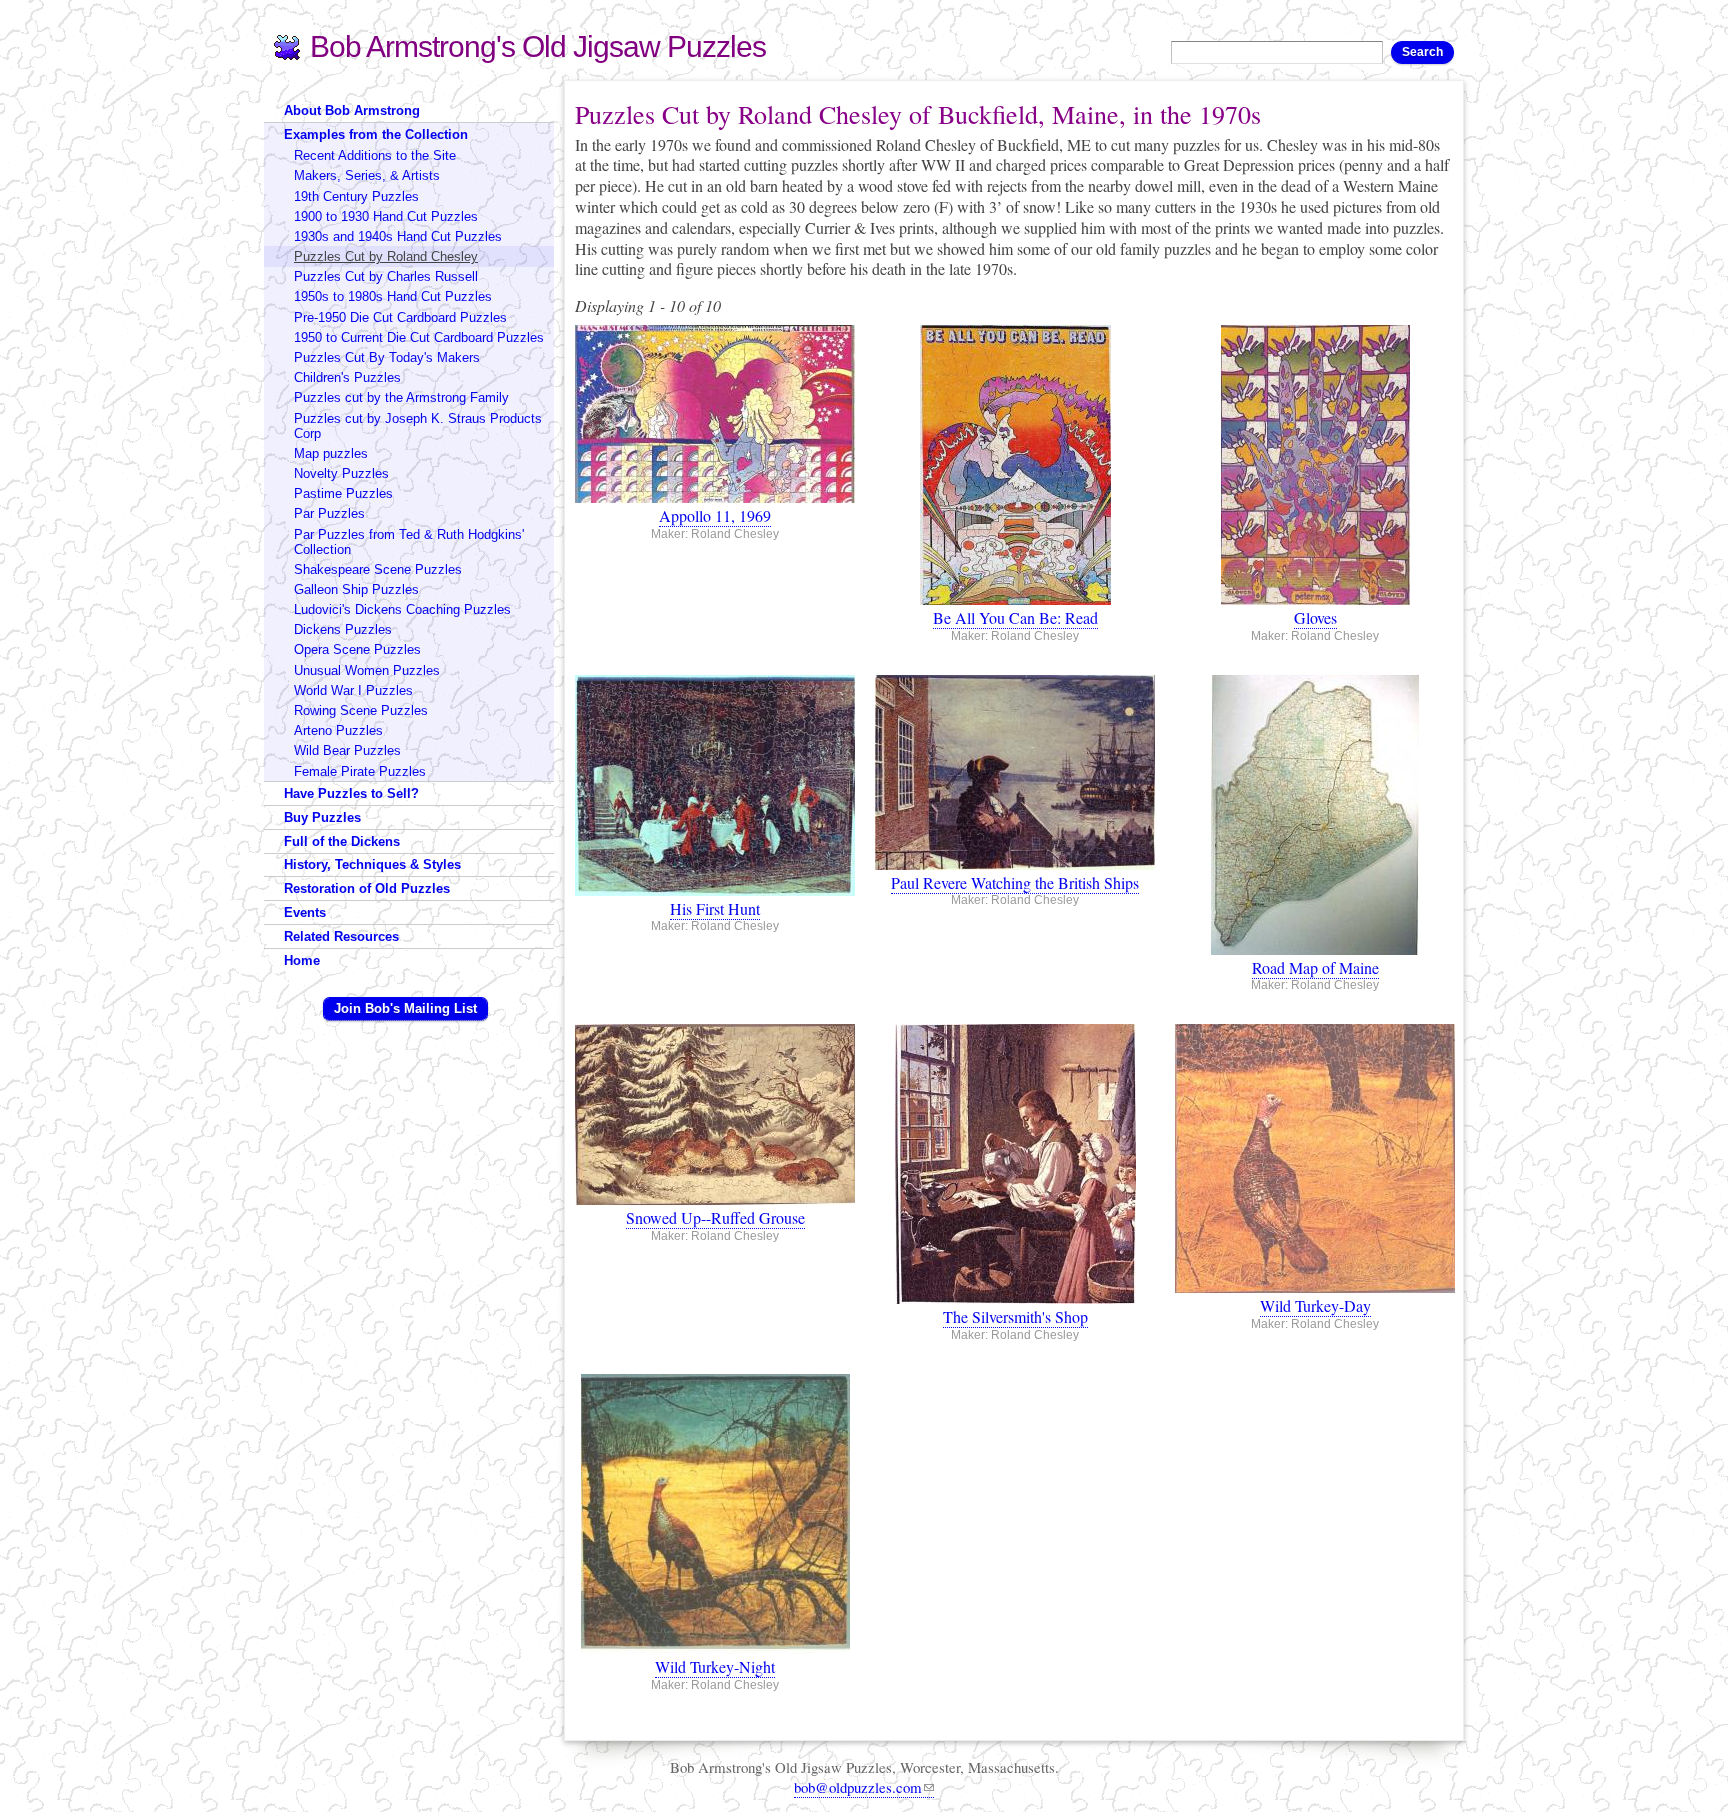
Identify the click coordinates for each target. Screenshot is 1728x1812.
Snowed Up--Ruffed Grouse (715, 1217)
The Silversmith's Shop (1015, 1316)
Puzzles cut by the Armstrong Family (401, 397)
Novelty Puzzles (341, 473)
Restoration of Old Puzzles (367, 888)
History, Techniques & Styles (372, 864)
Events (305, 912)
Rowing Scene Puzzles (361, 710)
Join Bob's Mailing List (405, 1008)
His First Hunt (715, 908)
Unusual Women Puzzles (367, 670)
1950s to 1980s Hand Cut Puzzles (393, 296)
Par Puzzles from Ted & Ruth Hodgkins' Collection (409, 542)
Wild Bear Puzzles (347, 750)
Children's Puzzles (347, 377)
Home (302, 960)
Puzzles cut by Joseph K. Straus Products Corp (418, 426)
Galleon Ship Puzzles (356, 589)
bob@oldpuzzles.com (858, 1787)
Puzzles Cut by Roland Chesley (386, 256)
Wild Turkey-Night (715, 1666)
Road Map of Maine (1315, 967)
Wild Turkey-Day (1315, 1305)
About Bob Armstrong (352, 110)
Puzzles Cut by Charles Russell (386, 276)
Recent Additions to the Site (375, 155)
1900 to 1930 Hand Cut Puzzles (386, 216)
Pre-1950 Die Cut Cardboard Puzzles (400, 317)
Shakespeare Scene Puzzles (378, 569)
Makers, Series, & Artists (367, 175)
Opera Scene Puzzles (357, 649)
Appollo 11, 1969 (715, 515)
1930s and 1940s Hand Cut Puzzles (398, 236)
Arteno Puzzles (338, 730)
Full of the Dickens (342, 841)
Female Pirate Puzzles (360, 771)
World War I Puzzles (353, 690)
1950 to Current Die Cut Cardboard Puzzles (419, 337)
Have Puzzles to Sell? (351, 793)
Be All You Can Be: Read (1015, 617)
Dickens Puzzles (343, 629)
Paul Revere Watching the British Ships (1015, 882)
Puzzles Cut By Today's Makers (387, 357)
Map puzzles (331, 453)
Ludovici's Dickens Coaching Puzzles (402, 609)
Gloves (1315, 617)
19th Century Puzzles (356, 196)
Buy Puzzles (322, 817)
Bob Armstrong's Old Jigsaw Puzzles (538, 46)
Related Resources (341, 936)
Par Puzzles (329, 513)
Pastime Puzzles (343, 493)
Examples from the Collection (376, 134)
